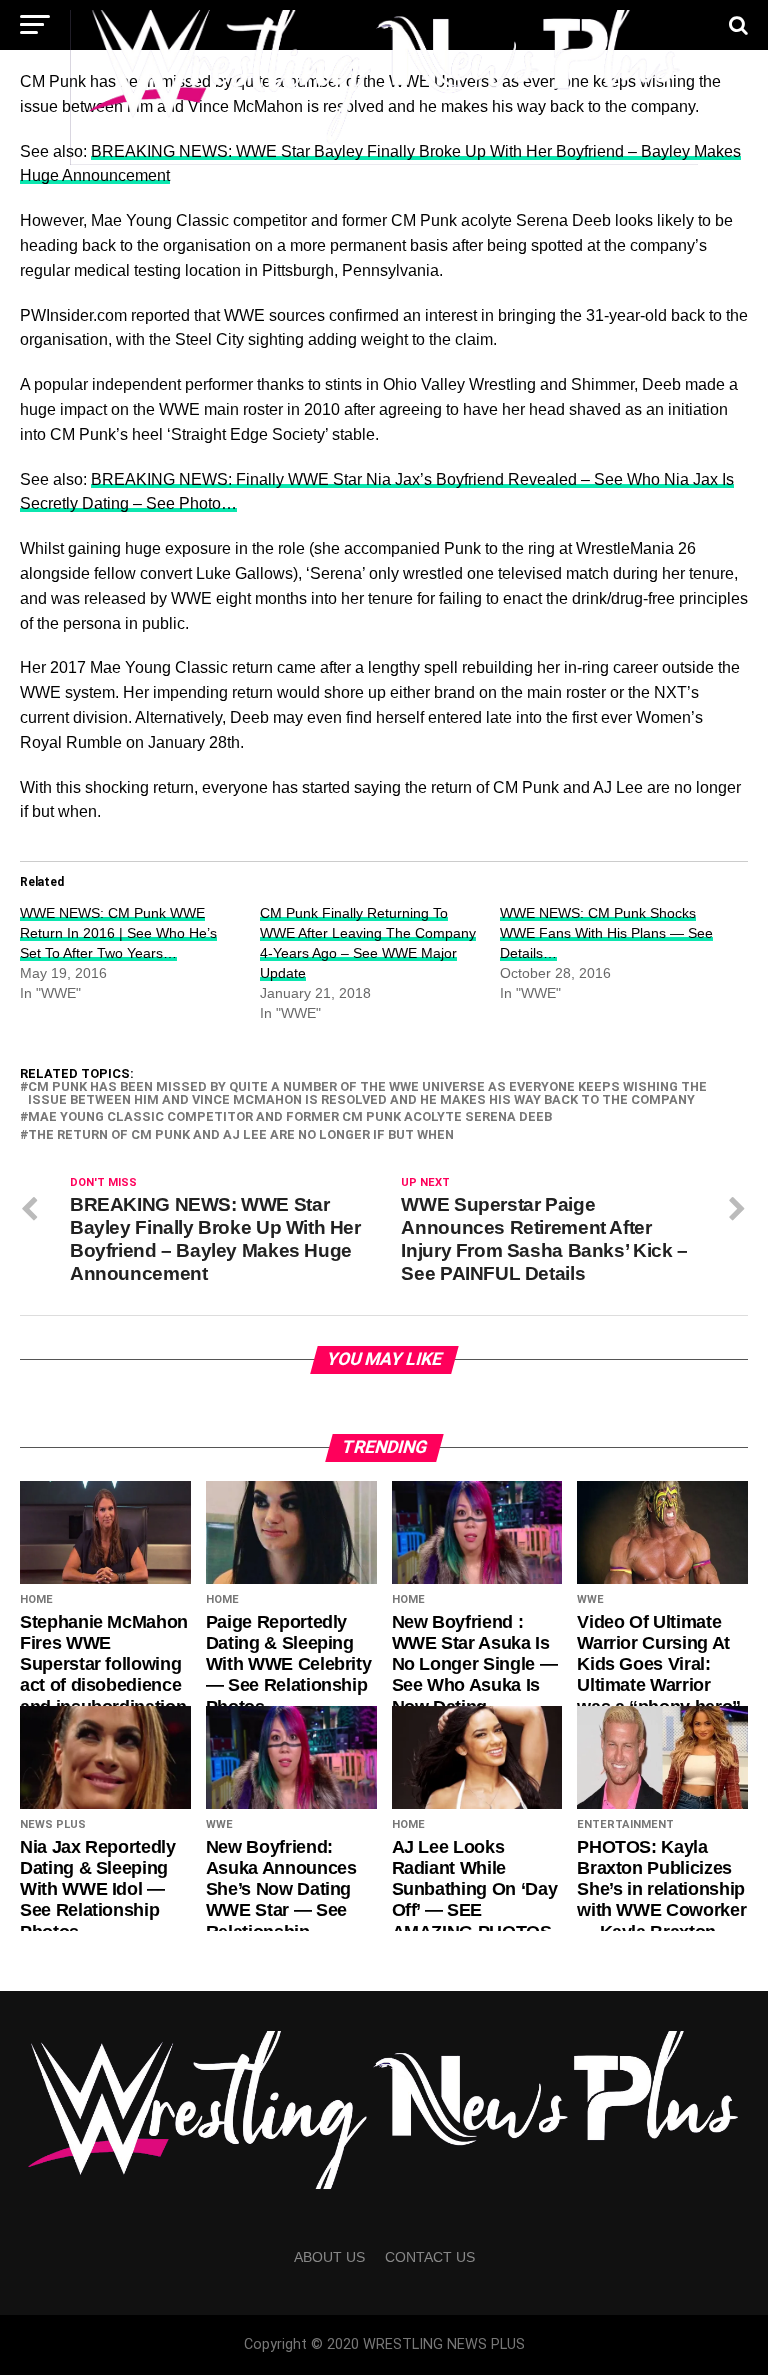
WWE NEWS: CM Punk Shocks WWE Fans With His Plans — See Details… (606, 933)
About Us (329, 2257)
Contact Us (430, 2257)
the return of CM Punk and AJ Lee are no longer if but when (241, 1135)
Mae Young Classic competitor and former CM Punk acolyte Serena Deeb (290, 1117)
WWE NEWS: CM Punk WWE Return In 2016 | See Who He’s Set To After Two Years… (118, 933)
